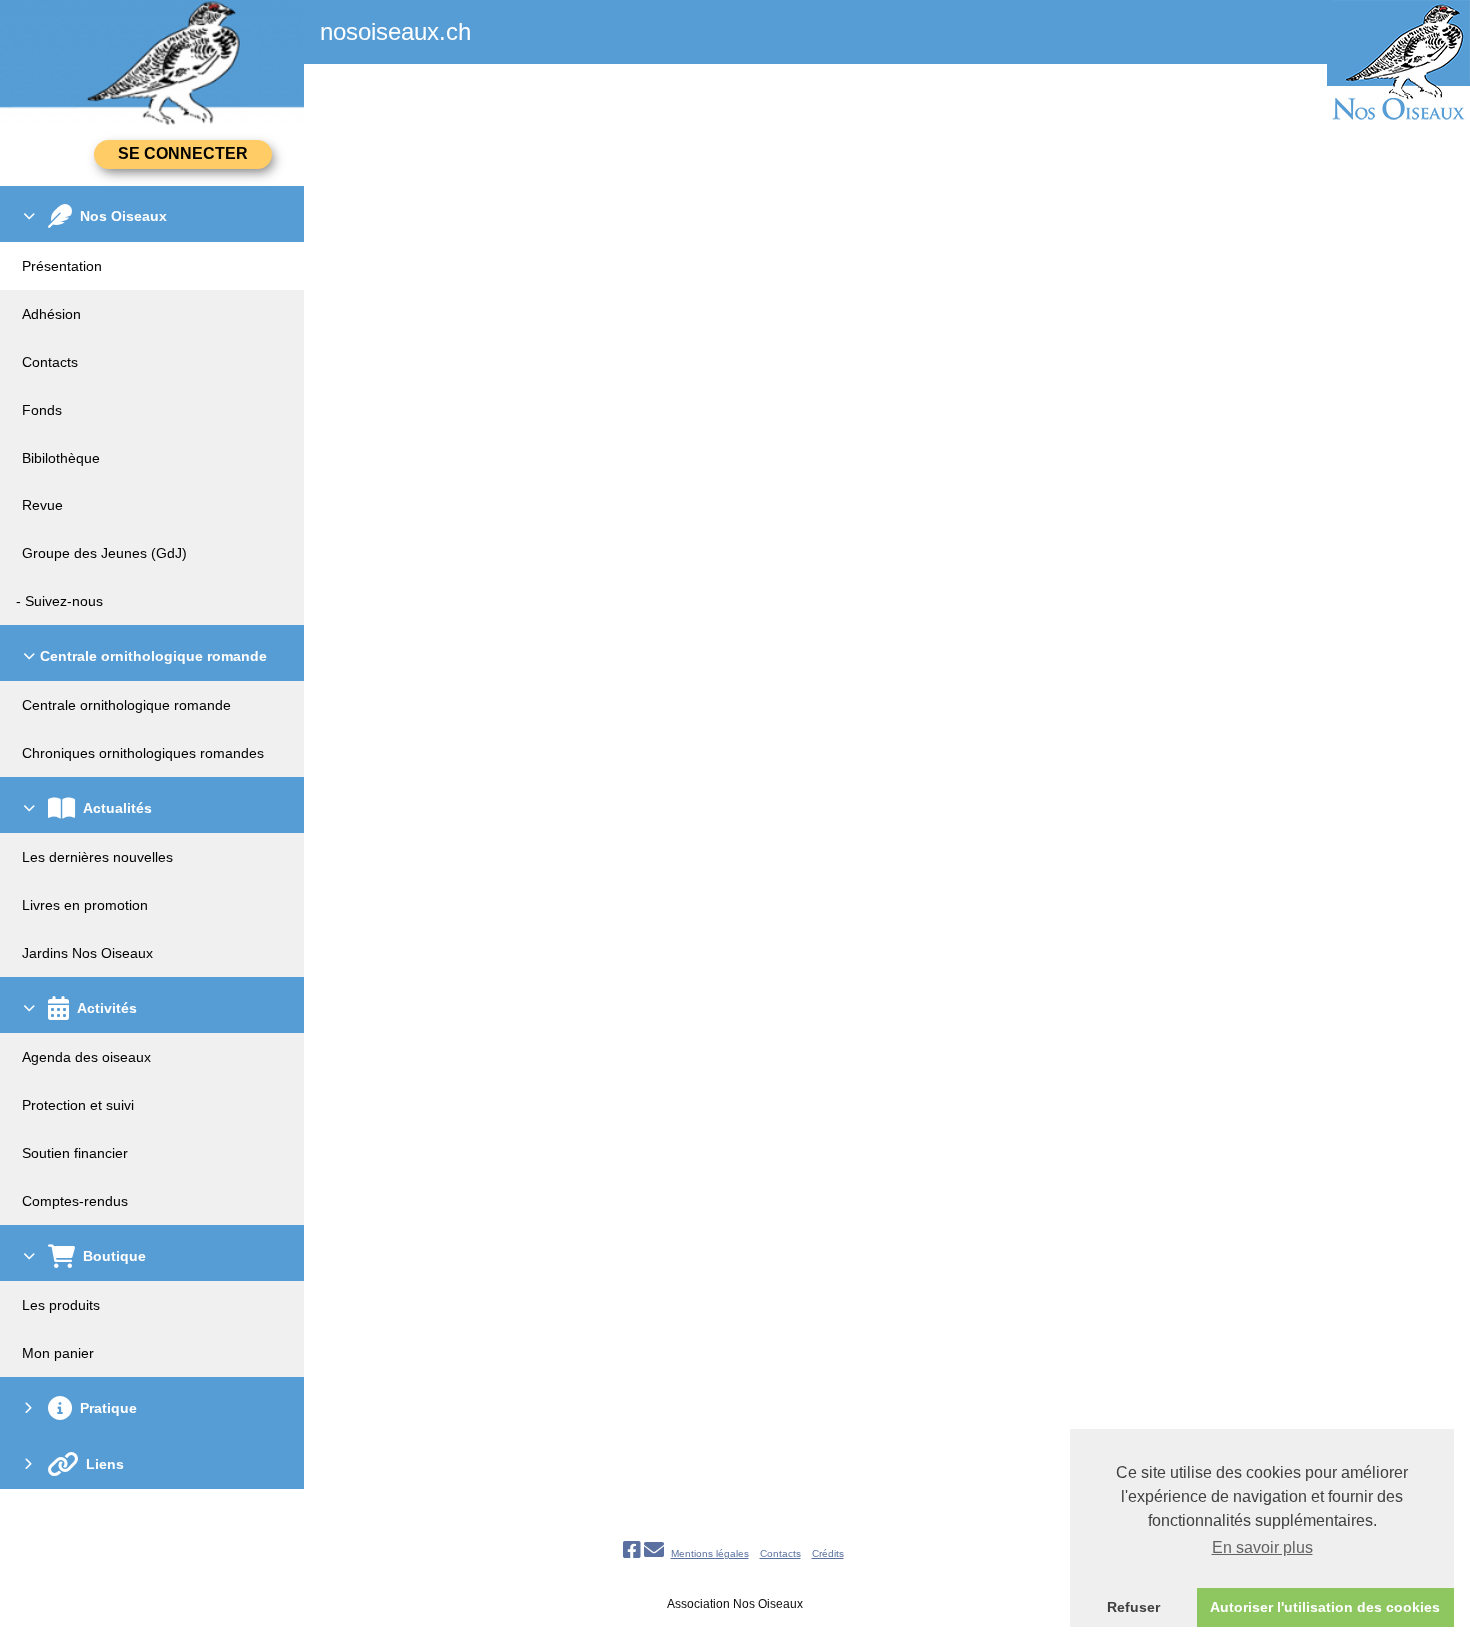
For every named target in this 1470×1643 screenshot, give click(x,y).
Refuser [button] (1133, 1607)
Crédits (828, 1553)
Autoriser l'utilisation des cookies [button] (1325, 1607)
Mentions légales (710, 1553)
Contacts (780, 1553)
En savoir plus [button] (1262, 1547)
